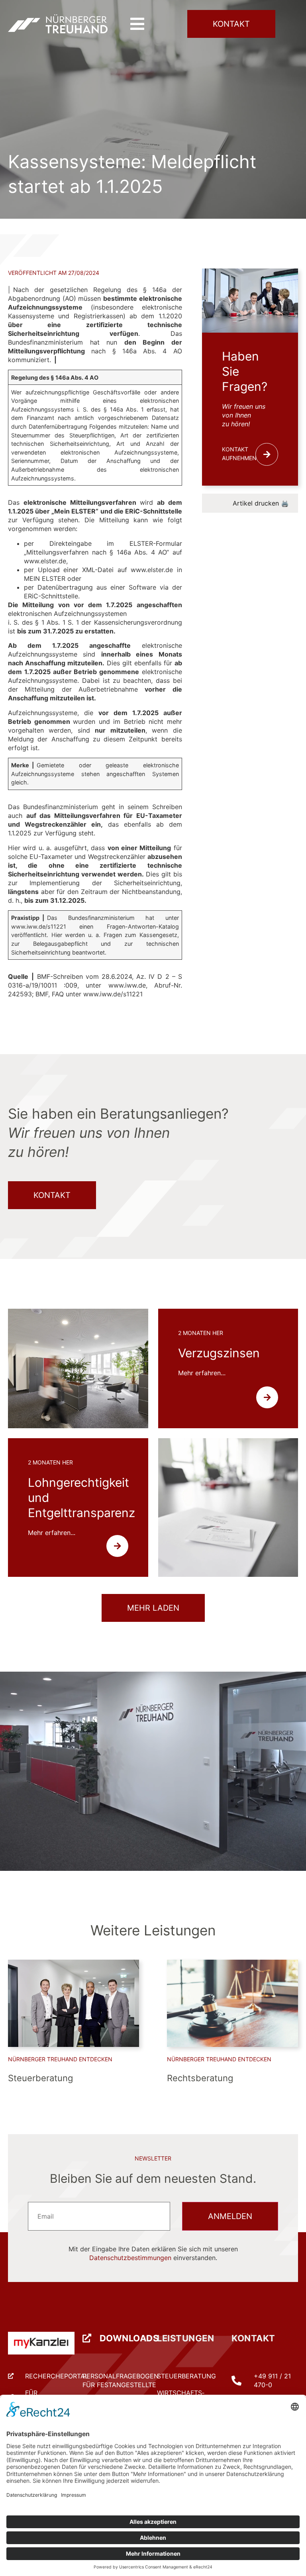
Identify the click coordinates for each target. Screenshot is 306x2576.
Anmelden (230, 2216)
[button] (137, 24)
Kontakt (253, 2338)
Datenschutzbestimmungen (130, 2258)
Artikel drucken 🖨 (261, 503)
